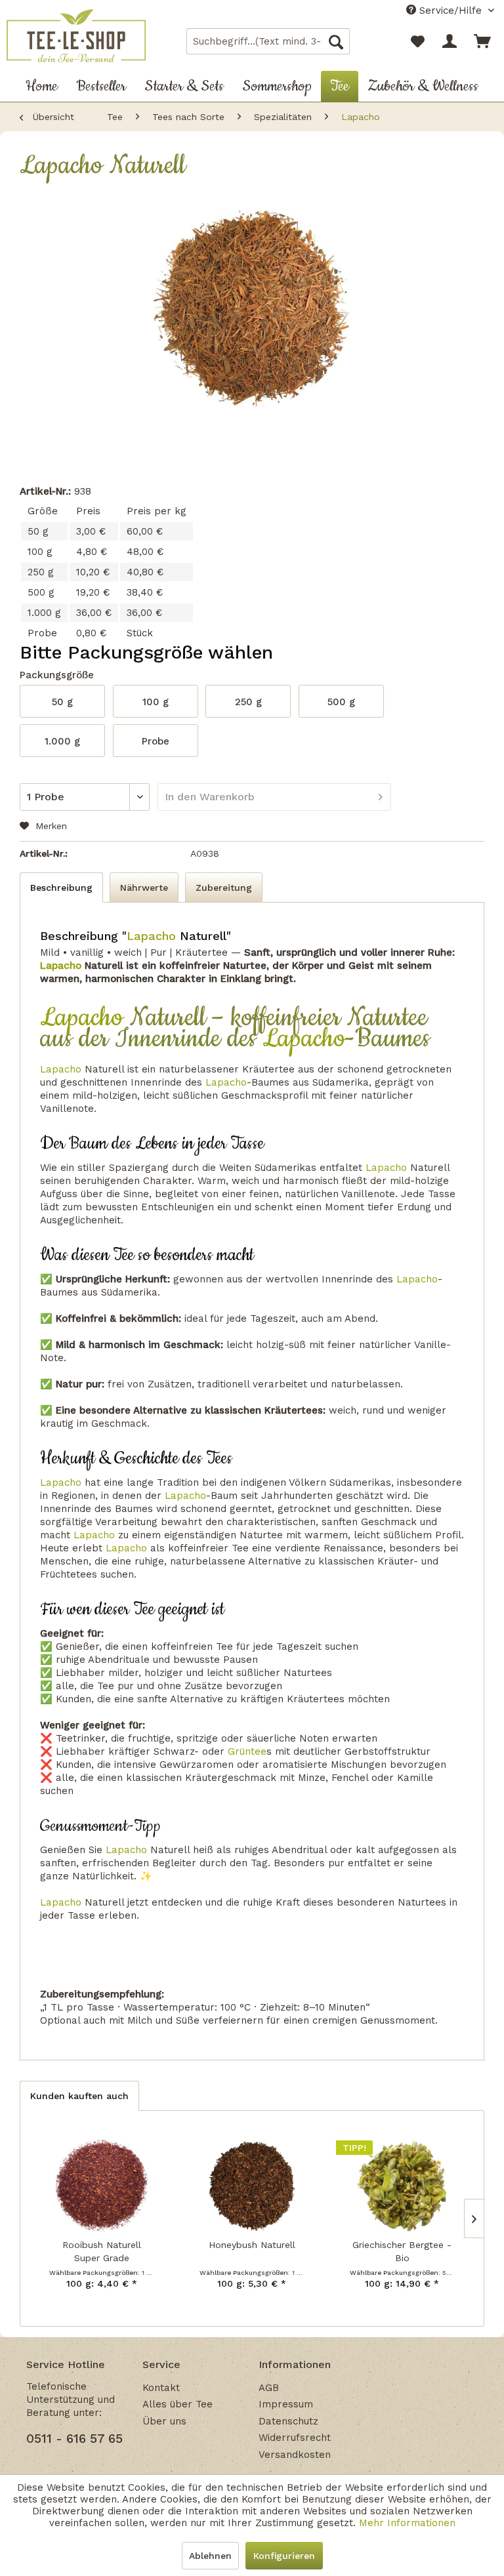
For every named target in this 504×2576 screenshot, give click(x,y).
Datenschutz (288, 2421)
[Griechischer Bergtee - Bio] (402, 2186)
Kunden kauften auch (79, 2096)
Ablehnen (210, 2556)
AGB (269, 2388)
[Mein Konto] (450, 41)
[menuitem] (268, 41)
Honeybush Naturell (252, 2245)
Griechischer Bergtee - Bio (402, 2251)
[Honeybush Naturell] (252, 2186)
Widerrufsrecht (295, 2438)
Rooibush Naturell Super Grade (102, 2251)
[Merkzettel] (417, 41)
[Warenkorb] (483, 41)
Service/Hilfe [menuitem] (451, 10)
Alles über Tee (178, 2404)
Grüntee (247, 1751)
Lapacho (151, 936)
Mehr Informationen (407, 2523)
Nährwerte (144, 888)
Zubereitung (224, 888)
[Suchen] (336, 41)
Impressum (286, 2404)
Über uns (164, 2421)
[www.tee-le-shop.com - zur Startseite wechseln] (76, 37)
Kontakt (161, 2388)
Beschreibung (61, 888)
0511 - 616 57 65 (74, 2439)
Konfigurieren (284, 2556)
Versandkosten (295, 2455)
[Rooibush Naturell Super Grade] (102, 2186)
